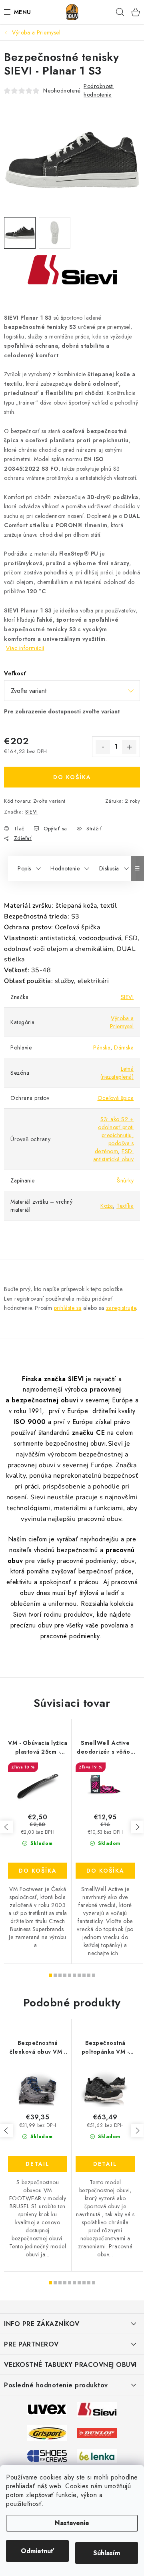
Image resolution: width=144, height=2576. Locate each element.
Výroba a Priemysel (122, 1022)
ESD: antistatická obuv (114, 1155)
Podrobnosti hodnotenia (99, 90)
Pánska (102, 1047)
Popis (24, 868)
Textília (125, 1206)
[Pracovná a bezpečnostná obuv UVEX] (47, 2409)
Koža (107, 1206)
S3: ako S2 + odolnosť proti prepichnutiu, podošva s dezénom (114, 1135)
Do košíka (72, 777)
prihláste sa (68, 1308)
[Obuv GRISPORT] (47, 2433)
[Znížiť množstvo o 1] (103, 747)
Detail (38, 2164)
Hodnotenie (65, 868)
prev (6, 1827)
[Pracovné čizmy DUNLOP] (97, 2433)
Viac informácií (25, 648)
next (137, 1827)
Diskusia (109, 868)
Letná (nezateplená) (117, 1073)
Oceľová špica (116, 1098)
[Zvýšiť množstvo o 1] (129, 747)
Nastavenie (72, 2523)
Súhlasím (107, 2553)
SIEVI (32, 812)
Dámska (124, 1047)
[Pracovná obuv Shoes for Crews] (47, 2455)
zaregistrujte (121, 1308)
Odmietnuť (37, 2551)
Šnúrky (125, 1180)
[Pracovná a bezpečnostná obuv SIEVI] (97, 2409)
